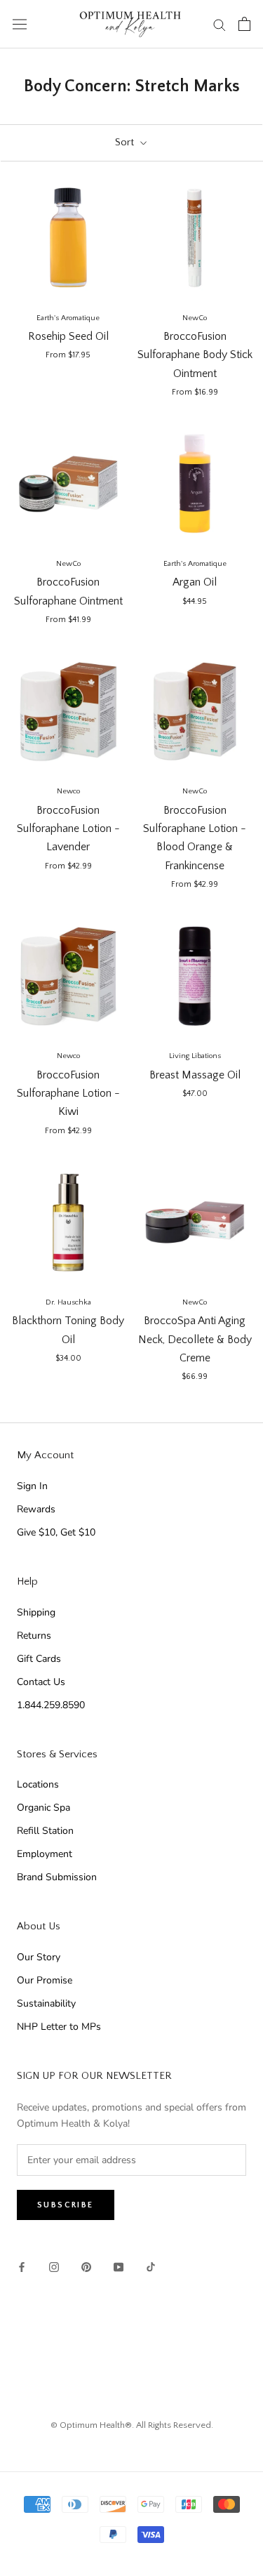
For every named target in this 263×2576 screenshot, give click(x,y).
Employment (45, 1854)
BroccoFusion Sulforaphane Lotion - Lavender (68, 829)
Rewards (36, 1509)
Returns (34, 1636)
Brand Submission (57, 1877)
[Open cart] (244, 24)
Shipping (36, 1612)
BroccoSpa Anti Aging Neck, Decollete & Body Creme (195, 1339)
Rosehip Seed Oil (68, 336)
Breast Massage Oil (195, 1075)
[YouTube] (119, 2266)
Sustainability (46, 2003)
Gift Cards (39, 1659)
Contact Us (41, 1682)
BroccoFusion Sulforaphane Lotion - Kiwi (68, 1094)
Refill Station (45, 1831)
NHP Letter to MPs (59, 2027)
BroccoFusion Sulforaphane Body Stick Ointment (195, 355)
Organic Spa (43, 1808)
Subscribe (66, 2205)
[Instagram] (54, 2266)
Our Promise (45, 1980)
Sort (126, 142)
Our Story (39, 1957)
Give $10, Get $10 (56, 1532)
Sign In (32, 1486)
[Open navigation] (20, 24)
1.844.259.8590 (51, 1705)
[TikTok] (151, 2266)
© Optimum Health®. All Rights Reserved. (132, 2425)
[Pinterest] (86, 2266)
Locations (38, 1784)
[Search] (220, 24)
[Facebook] (22, 2266)
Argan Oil (195, 582)
